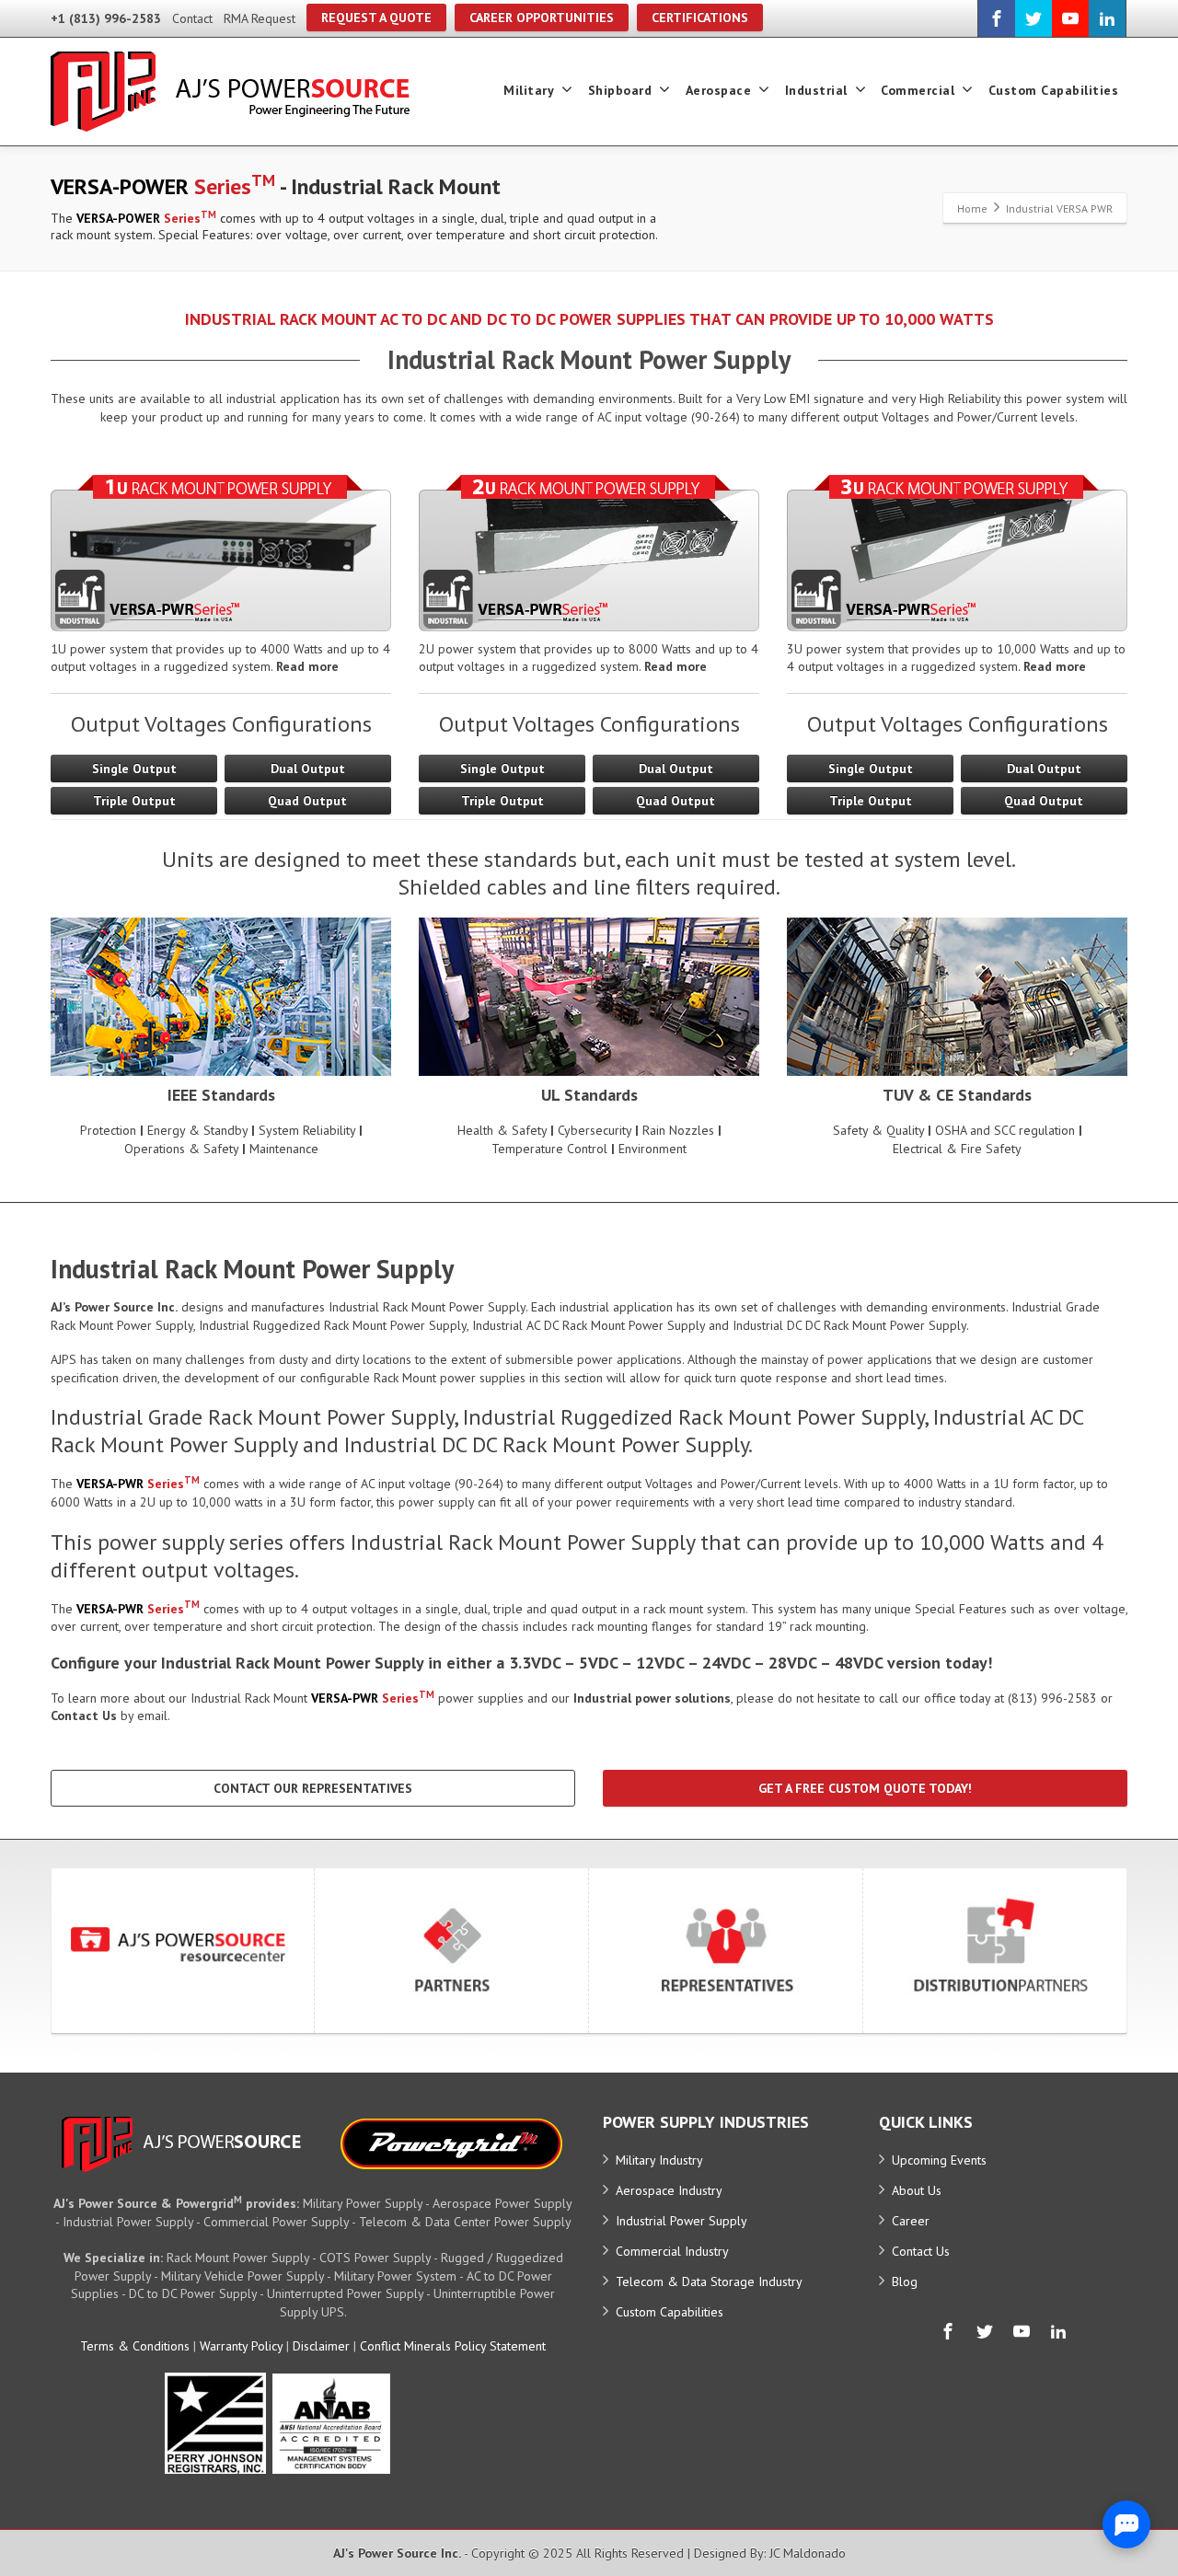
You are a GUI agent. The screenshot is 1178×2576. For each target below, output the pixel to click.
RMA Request (260, 18)
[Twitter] (1034, 18)
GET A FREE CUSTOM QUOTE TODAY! (865, 1788)
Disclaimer (321, 2346)
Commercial (918, 90)
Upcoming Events (939, 2160)
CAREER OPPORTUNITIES (542, 17)
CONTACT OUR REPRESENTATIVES (313, 1788)
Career (911, 2221)
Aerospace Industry (669, 2190)
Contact (192, 18)
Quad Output (307, 801)
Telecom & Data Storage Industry (709, 2281)
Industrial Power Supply (681, 2221)
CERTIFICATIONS (700, 17)
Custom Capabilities (1054, 90)
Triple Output (134, 801)
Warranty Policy (241, 2346)
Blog (905, 2281)
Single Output (134, 768)
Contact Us (921, 2251)
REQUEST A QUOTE (376, 17)
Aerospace (719, 90)
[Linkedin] (1107, 18)
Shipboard (620, 90)
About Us (917, 2190)
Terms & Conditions (135, 2346)
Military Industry (659, 2160)
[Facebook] (997, 18)
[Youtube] (1070, 18)
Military (529, 90)
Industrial (816, 90)
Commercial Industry (672, 2251)
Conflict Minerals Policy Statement (453, 2346)
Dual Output (308, 768)
